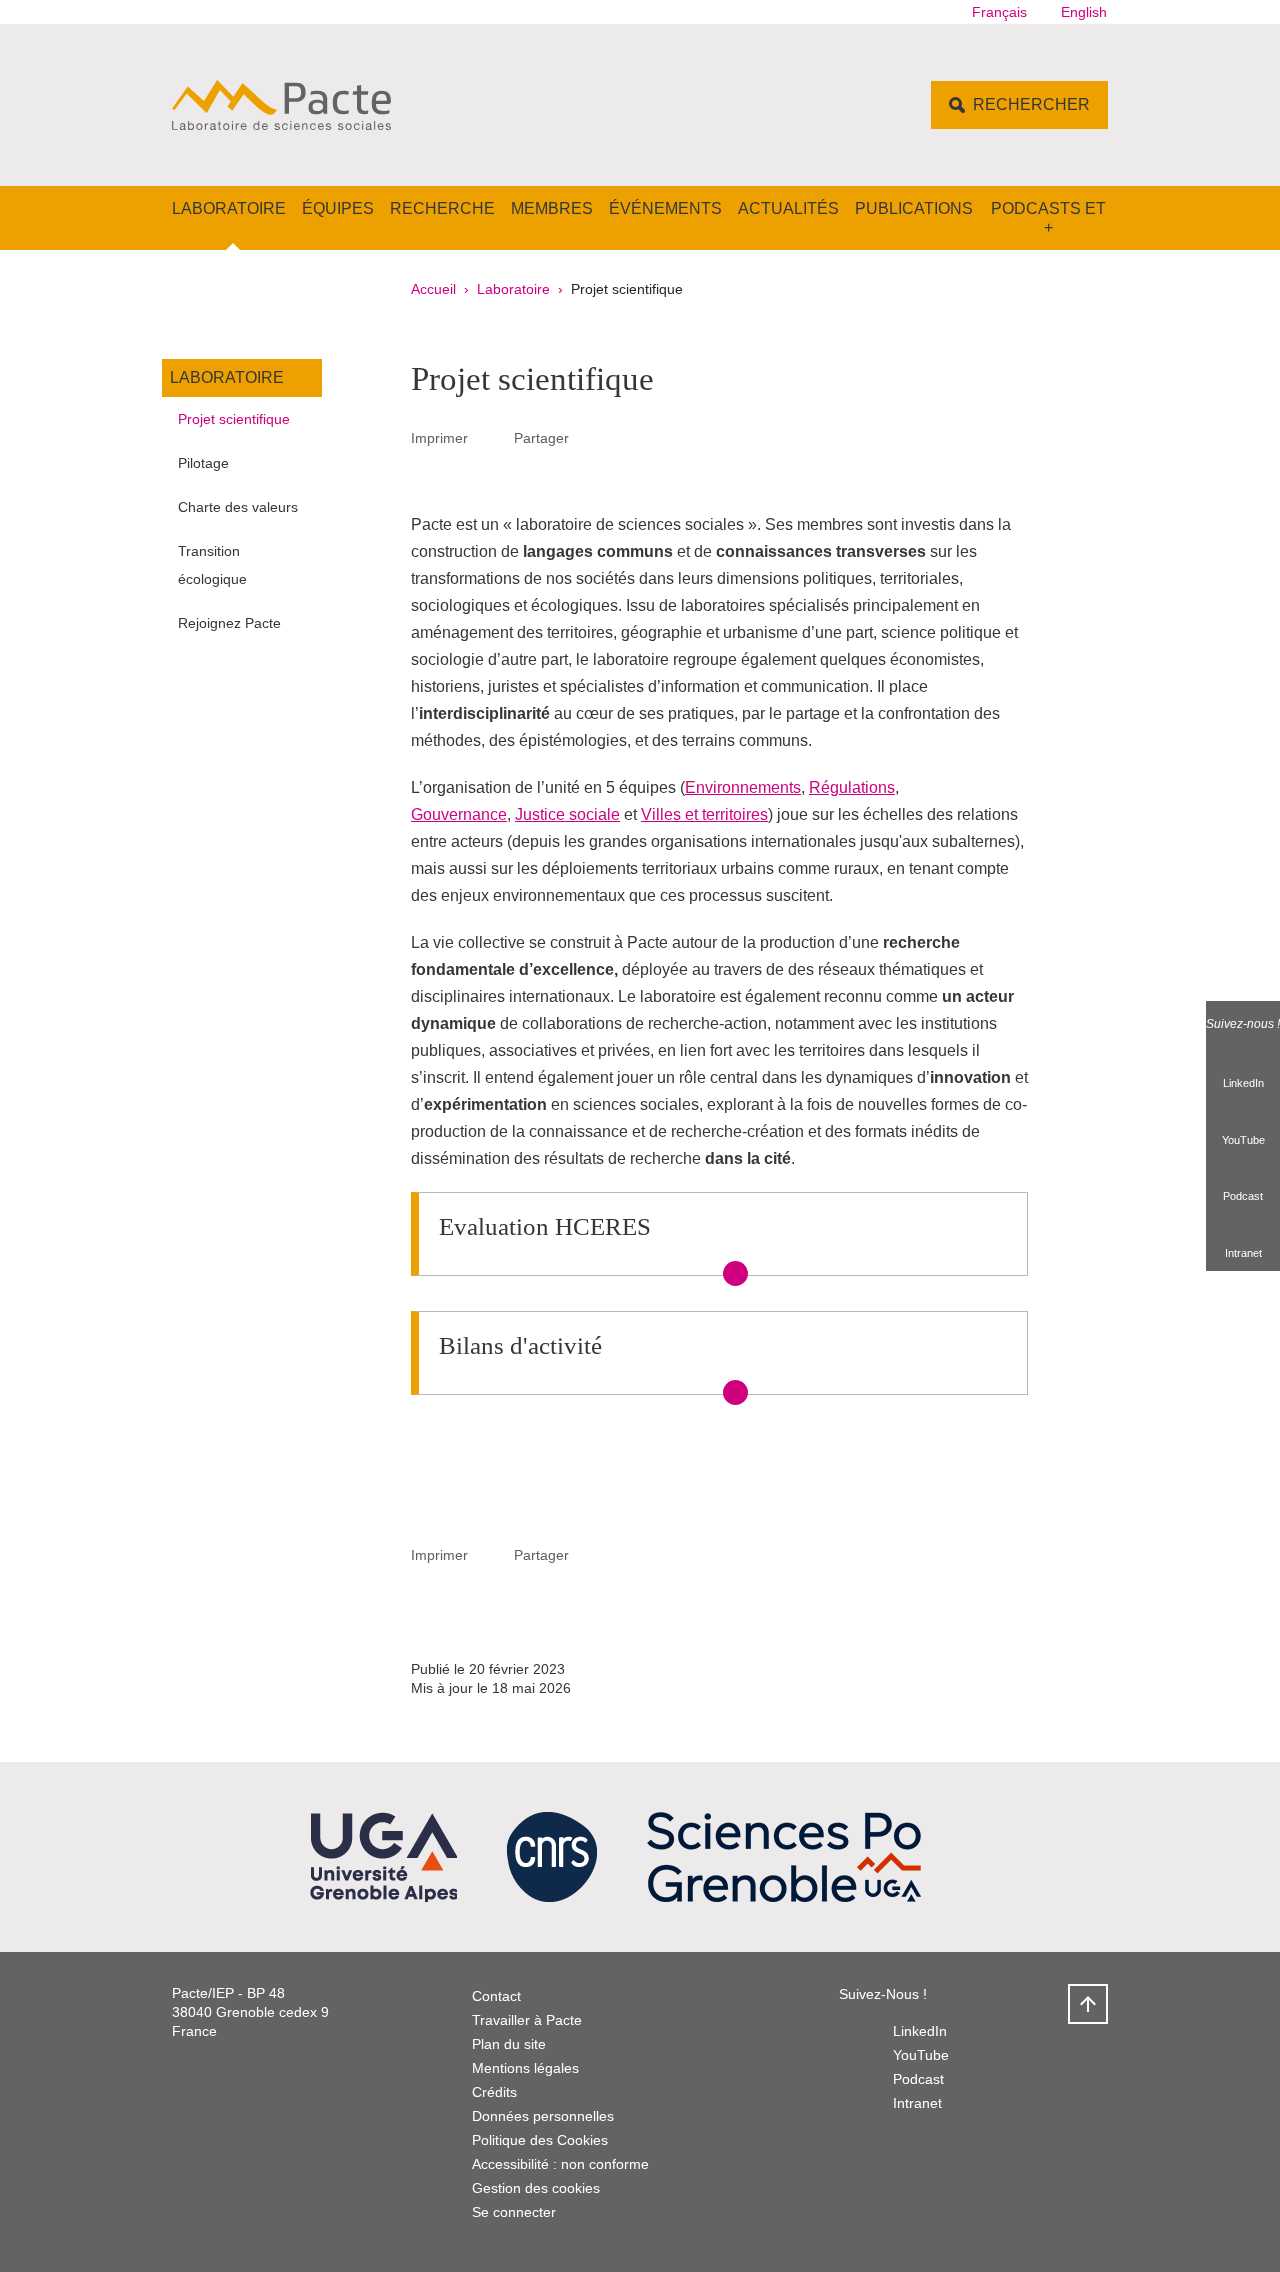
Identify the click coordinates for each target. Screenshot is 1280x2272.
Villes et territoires (704, 814)
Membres (552, 208)
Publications (914, 208)
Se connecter (514, 2212)
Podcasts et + (1048, 218)
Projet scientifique (234, 419)
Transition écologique (212, 565)
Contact (496, 1996)
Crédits (494, 2092)
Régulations (852, 787)
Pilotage (203, 463)
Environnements (743, 787)
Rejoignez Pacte (229, 623)
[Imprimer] (491, 438)
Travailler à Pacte (527, 2020)
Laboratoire (229, 208)
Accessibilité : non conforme (560, 2164)
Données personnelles (543, 2116)
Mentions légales (525, 2068)
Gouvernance (459, 814)
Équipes (338, 208)
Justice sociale (567, 814)
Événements (665, 208)
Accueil (433, 289)
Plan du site (509, 2044)
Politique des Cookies (540, 2140)
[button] (592, 437)
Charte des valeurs (238, 507)
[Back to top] (1088, 2004)
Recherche (442, 208)
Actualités (788, 208)
